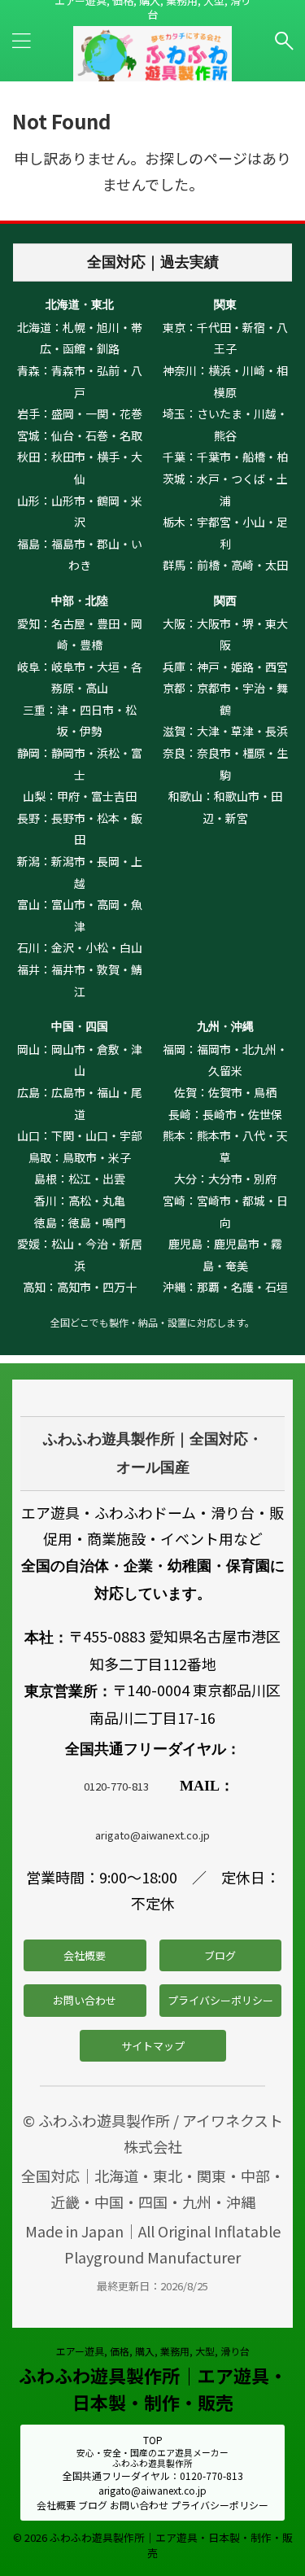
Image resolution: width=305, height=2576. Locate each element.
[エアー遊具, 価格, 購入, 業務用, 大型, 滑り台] (152, 74)
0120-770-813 (116, 1786)
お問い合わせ (85, 2000)
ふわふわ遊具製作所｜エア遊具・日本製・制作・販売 (153, 2388)
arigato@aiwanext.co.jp (152, 1835)
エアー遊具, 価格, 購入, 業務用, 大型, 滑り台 (153, 2351)
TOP (153, 2440)
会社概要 (85, 1955)
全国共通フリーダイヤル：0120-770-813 (153, 2475)
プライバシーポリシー (220, 2000)
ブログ (220, 1955)
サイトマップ (153, 2046)
